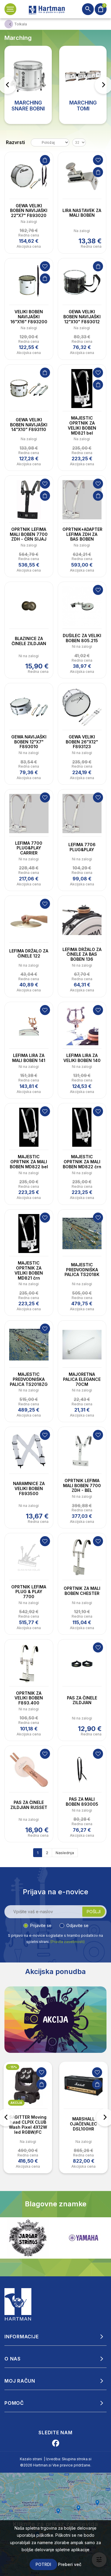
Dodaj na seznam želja (98, 160)
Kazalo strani (31, 2459)
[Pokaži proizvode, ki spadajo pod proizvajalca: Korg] (83, 2238)
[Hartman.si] (18, 2304)
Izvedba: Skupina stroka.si (69, 2459)
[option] (28, 2117)
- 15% (13, 2067)
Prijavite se (41, 1925)
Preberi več (70, 2564)
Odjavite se (77, 1925)
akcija (16, 2103)
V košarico (45, 160)
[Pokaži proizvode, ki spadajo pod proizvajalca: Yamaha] (28, 2238)
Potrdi (43, 2564)
